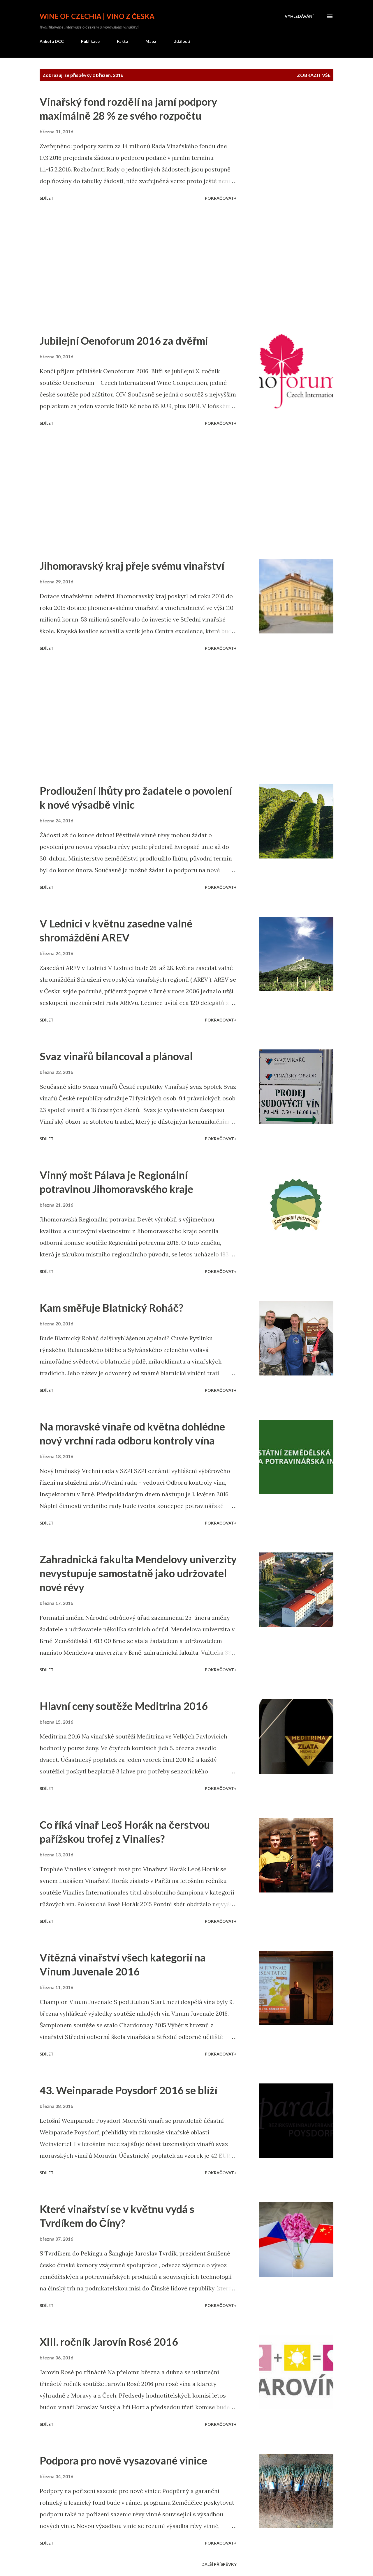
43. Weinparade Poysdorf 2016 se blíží (129, 2090)
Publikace (90, 41)
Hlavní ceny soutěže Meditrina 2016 (124, 1706)
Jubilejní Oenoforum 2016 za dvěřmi (124, 341)
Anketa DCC (52, 41)
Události (182, 41)
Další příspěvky (219, 2564)
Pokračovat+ (221, 198)
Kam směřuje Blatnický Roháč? (111, 1308)
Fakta (123, 41)
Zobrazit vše (314, 75)
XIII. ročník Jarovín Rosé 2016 (109, 2342)
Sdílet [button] (47, 198)
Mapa (151, 41)
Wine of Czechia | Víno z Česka (97, 16)
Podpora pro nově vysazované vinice (123, 2460)
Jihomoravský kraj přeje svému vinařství (132, 566)
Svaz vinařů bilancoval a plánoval (116, 1056)
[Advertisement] (146, 268)
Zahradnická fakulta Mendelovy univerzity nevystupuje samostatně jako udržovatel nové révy (138, 1573)
